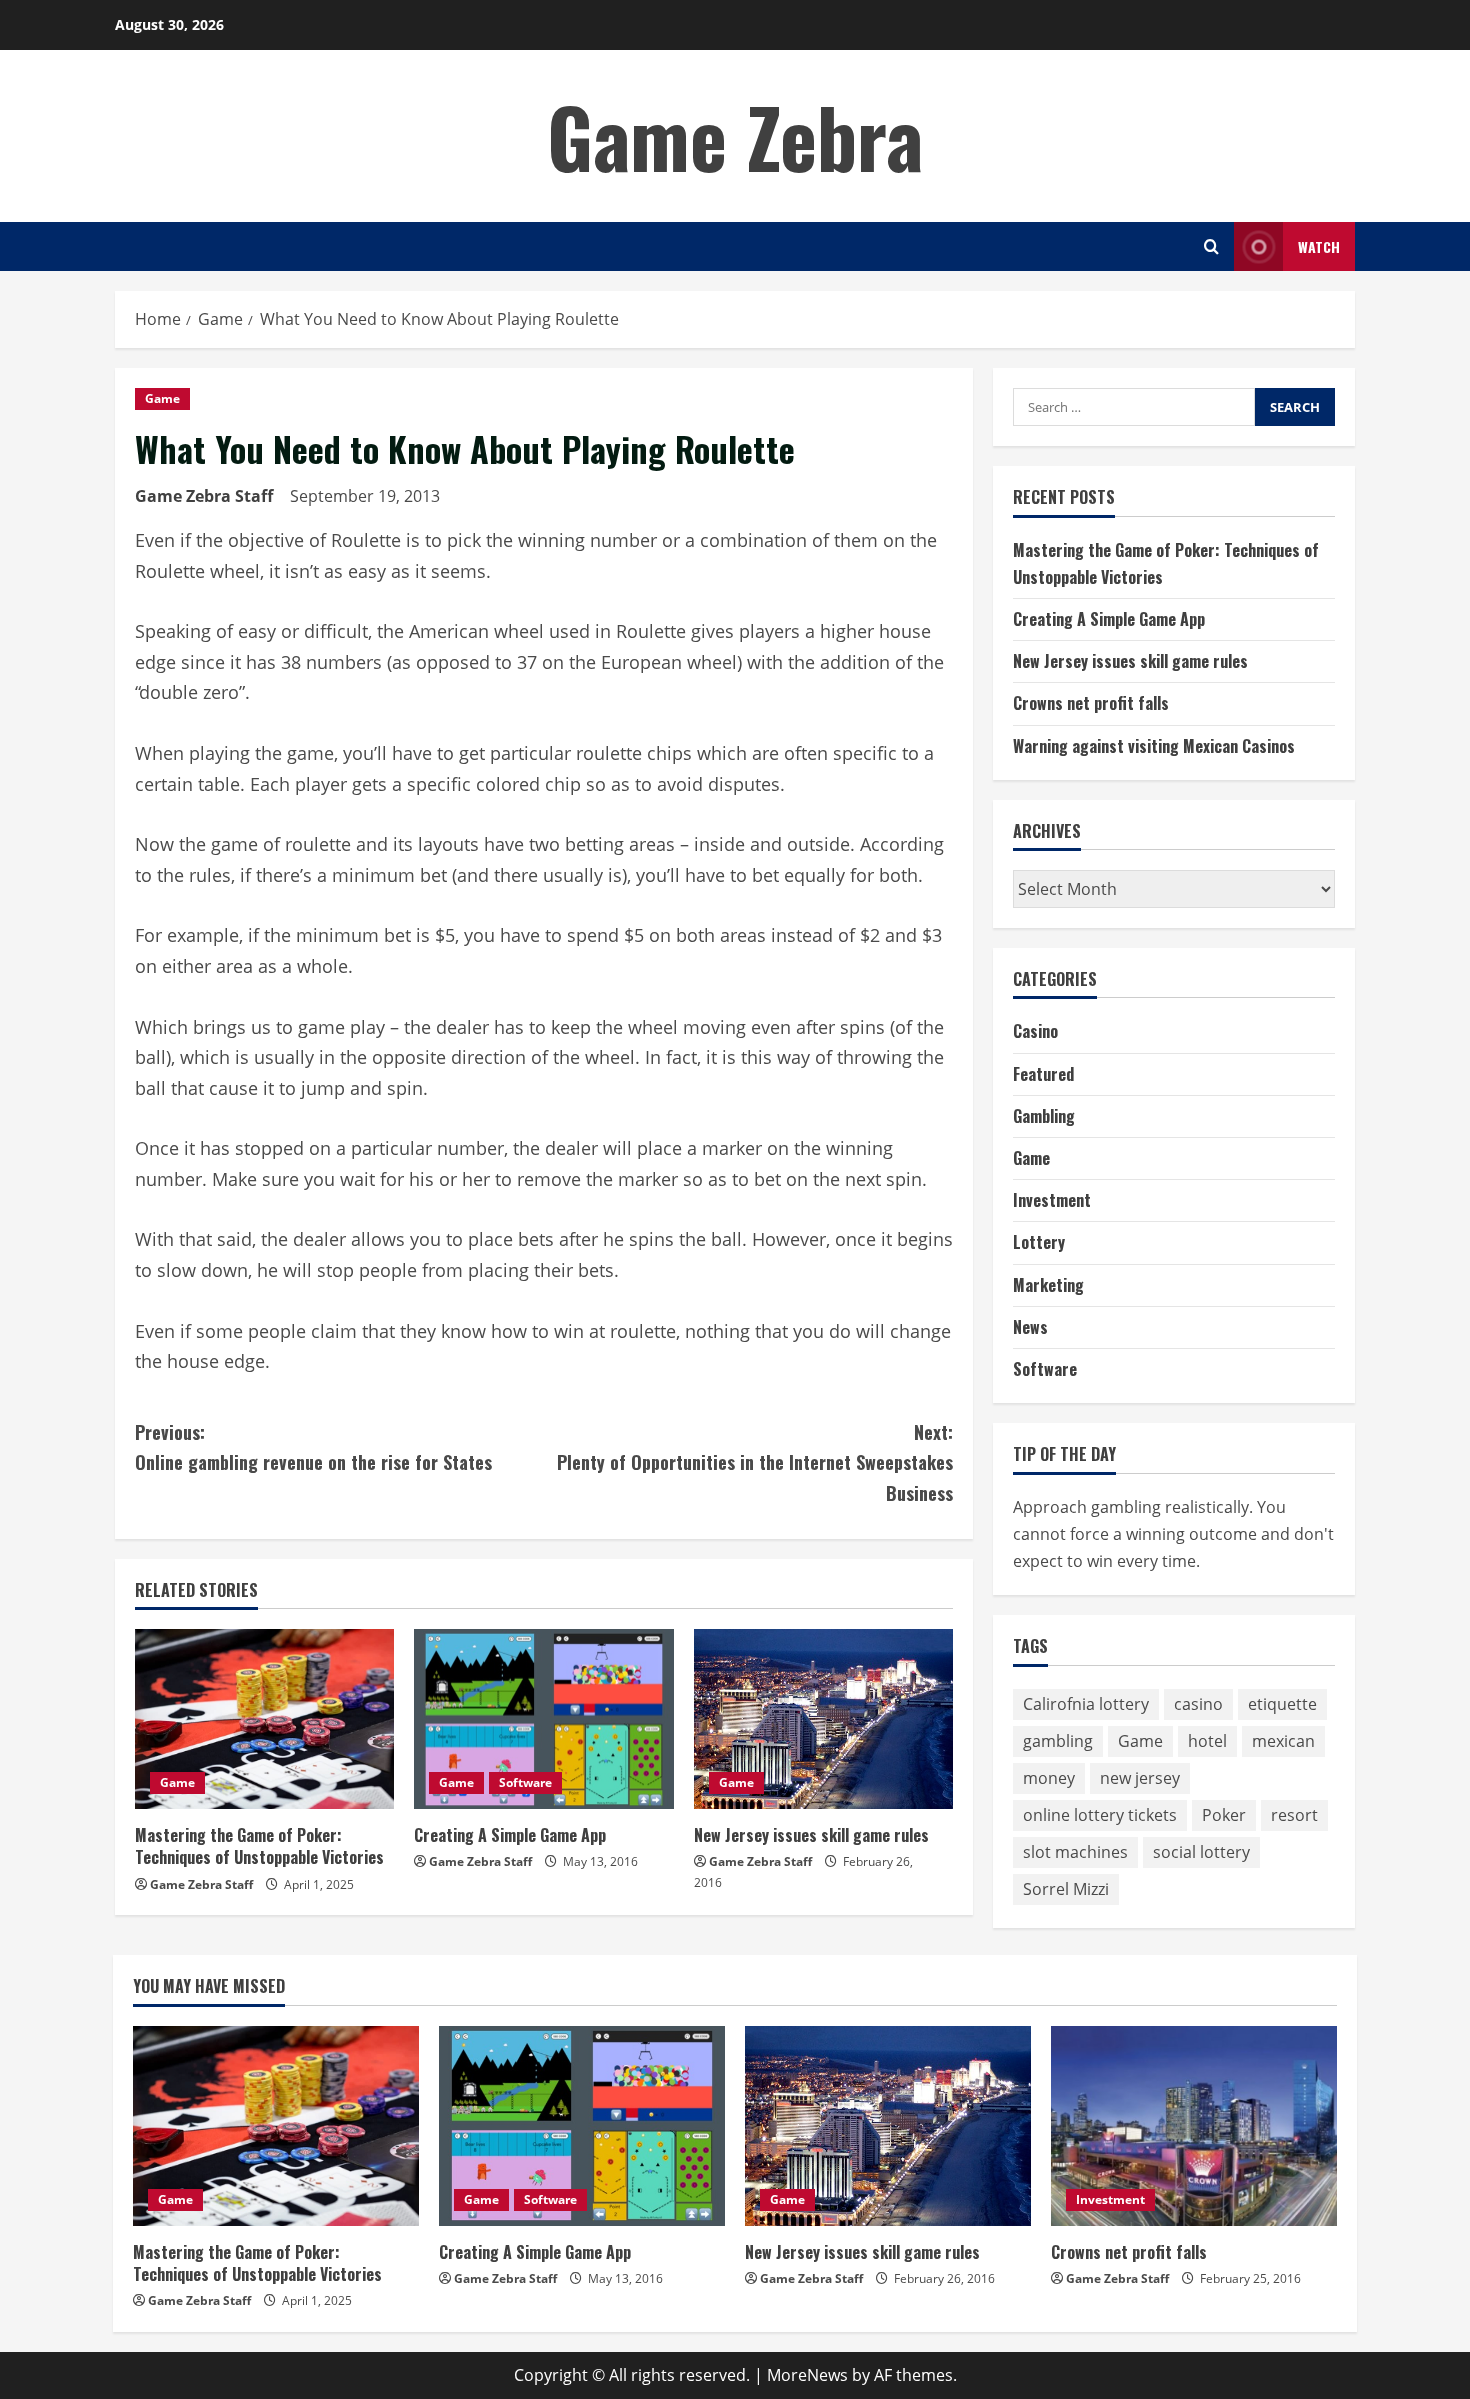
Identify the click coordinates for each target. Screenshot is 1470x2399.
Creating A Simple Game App (510, 1835)
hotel (1207, 1741)
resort (1294, 1815)
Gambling (1044, 1116)
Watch (1319, 246)
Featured (1043, 1074)
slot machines (1075, 1852)
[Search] (1211, 246)
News (1030, 1327)
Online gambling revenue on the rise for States (313, 1447)
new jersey (1140, 1778)
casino (1198, 1704)
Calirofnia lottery (1086, 1704)
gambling (1058, 1741)
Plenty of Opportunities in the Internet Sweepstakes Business (755, 1462)
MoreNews (807, 2375)
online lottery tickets (1100, 1815)
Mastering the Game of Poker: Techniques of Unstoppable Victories (259, 1846)
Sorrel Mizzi (1066, 1889)
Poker (1224, 1815)
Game (162, 398)
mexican (1283, 1741)
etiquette (1282, 1704)
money (1049, 1778)
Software (525, 1782)
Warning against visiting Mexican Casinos (1154, 746)
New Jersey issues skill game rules (811, 1835)
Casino (1035, 1031)
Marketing (1048, 1285)
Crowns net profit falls (1091, 703)
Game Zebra (735, 136)
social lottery (1201, 1852)
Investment (1052, 1200)
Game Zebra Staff (204, 496)
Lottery (1039, 1242)
